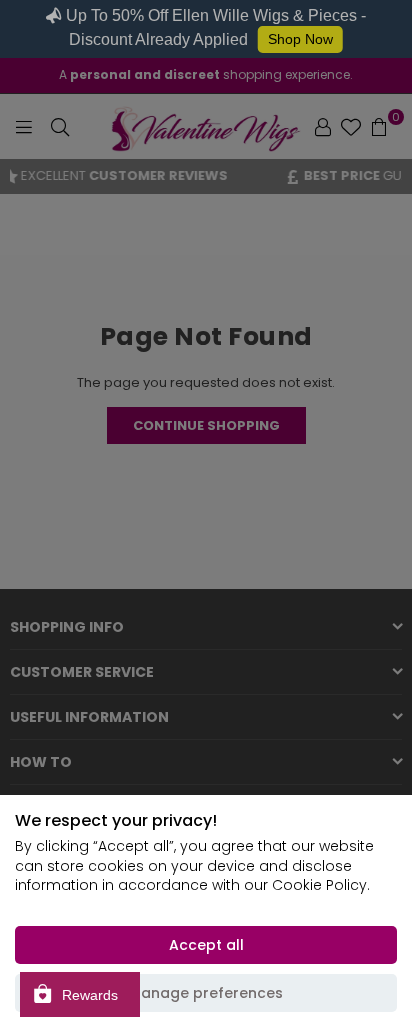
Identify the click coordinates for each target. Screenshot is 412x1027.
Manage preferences (206, 993)
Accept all (206, 945)
